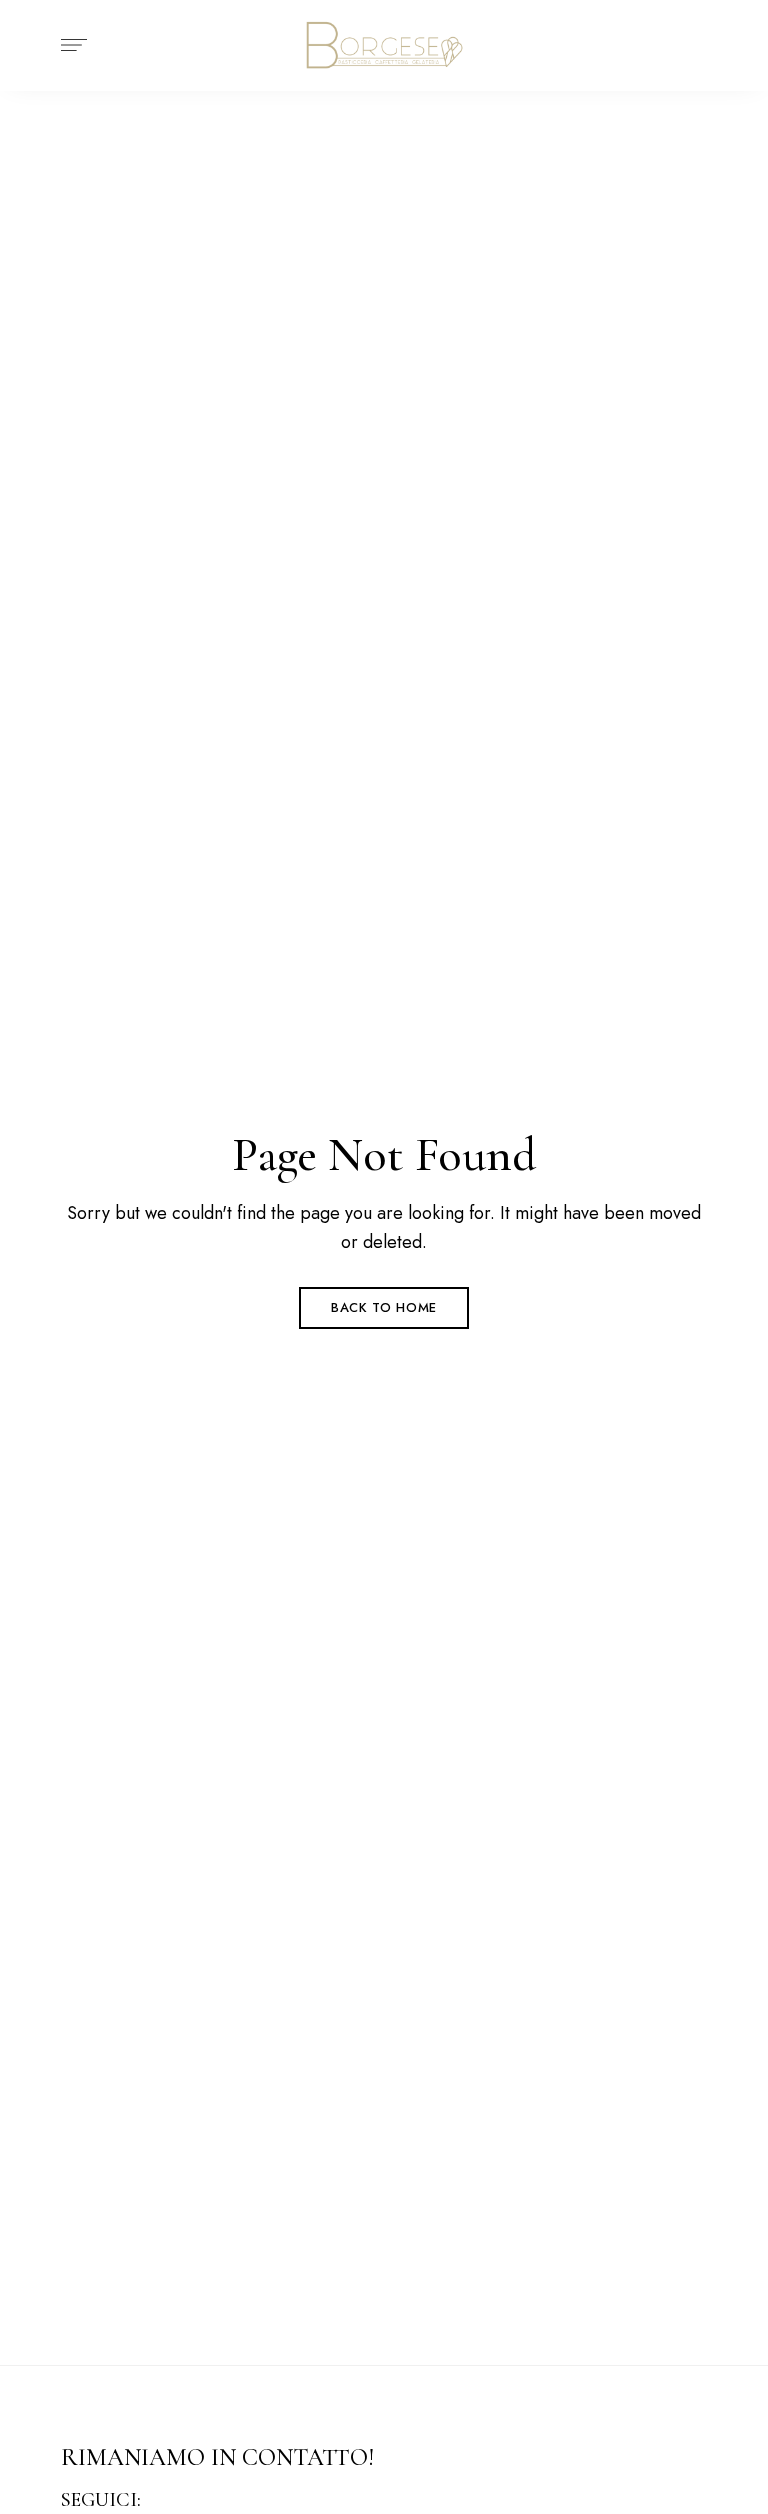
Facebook (167, 2501)
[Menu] (69, 45)
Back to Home (384, 1307)
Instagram (200, 2501)
